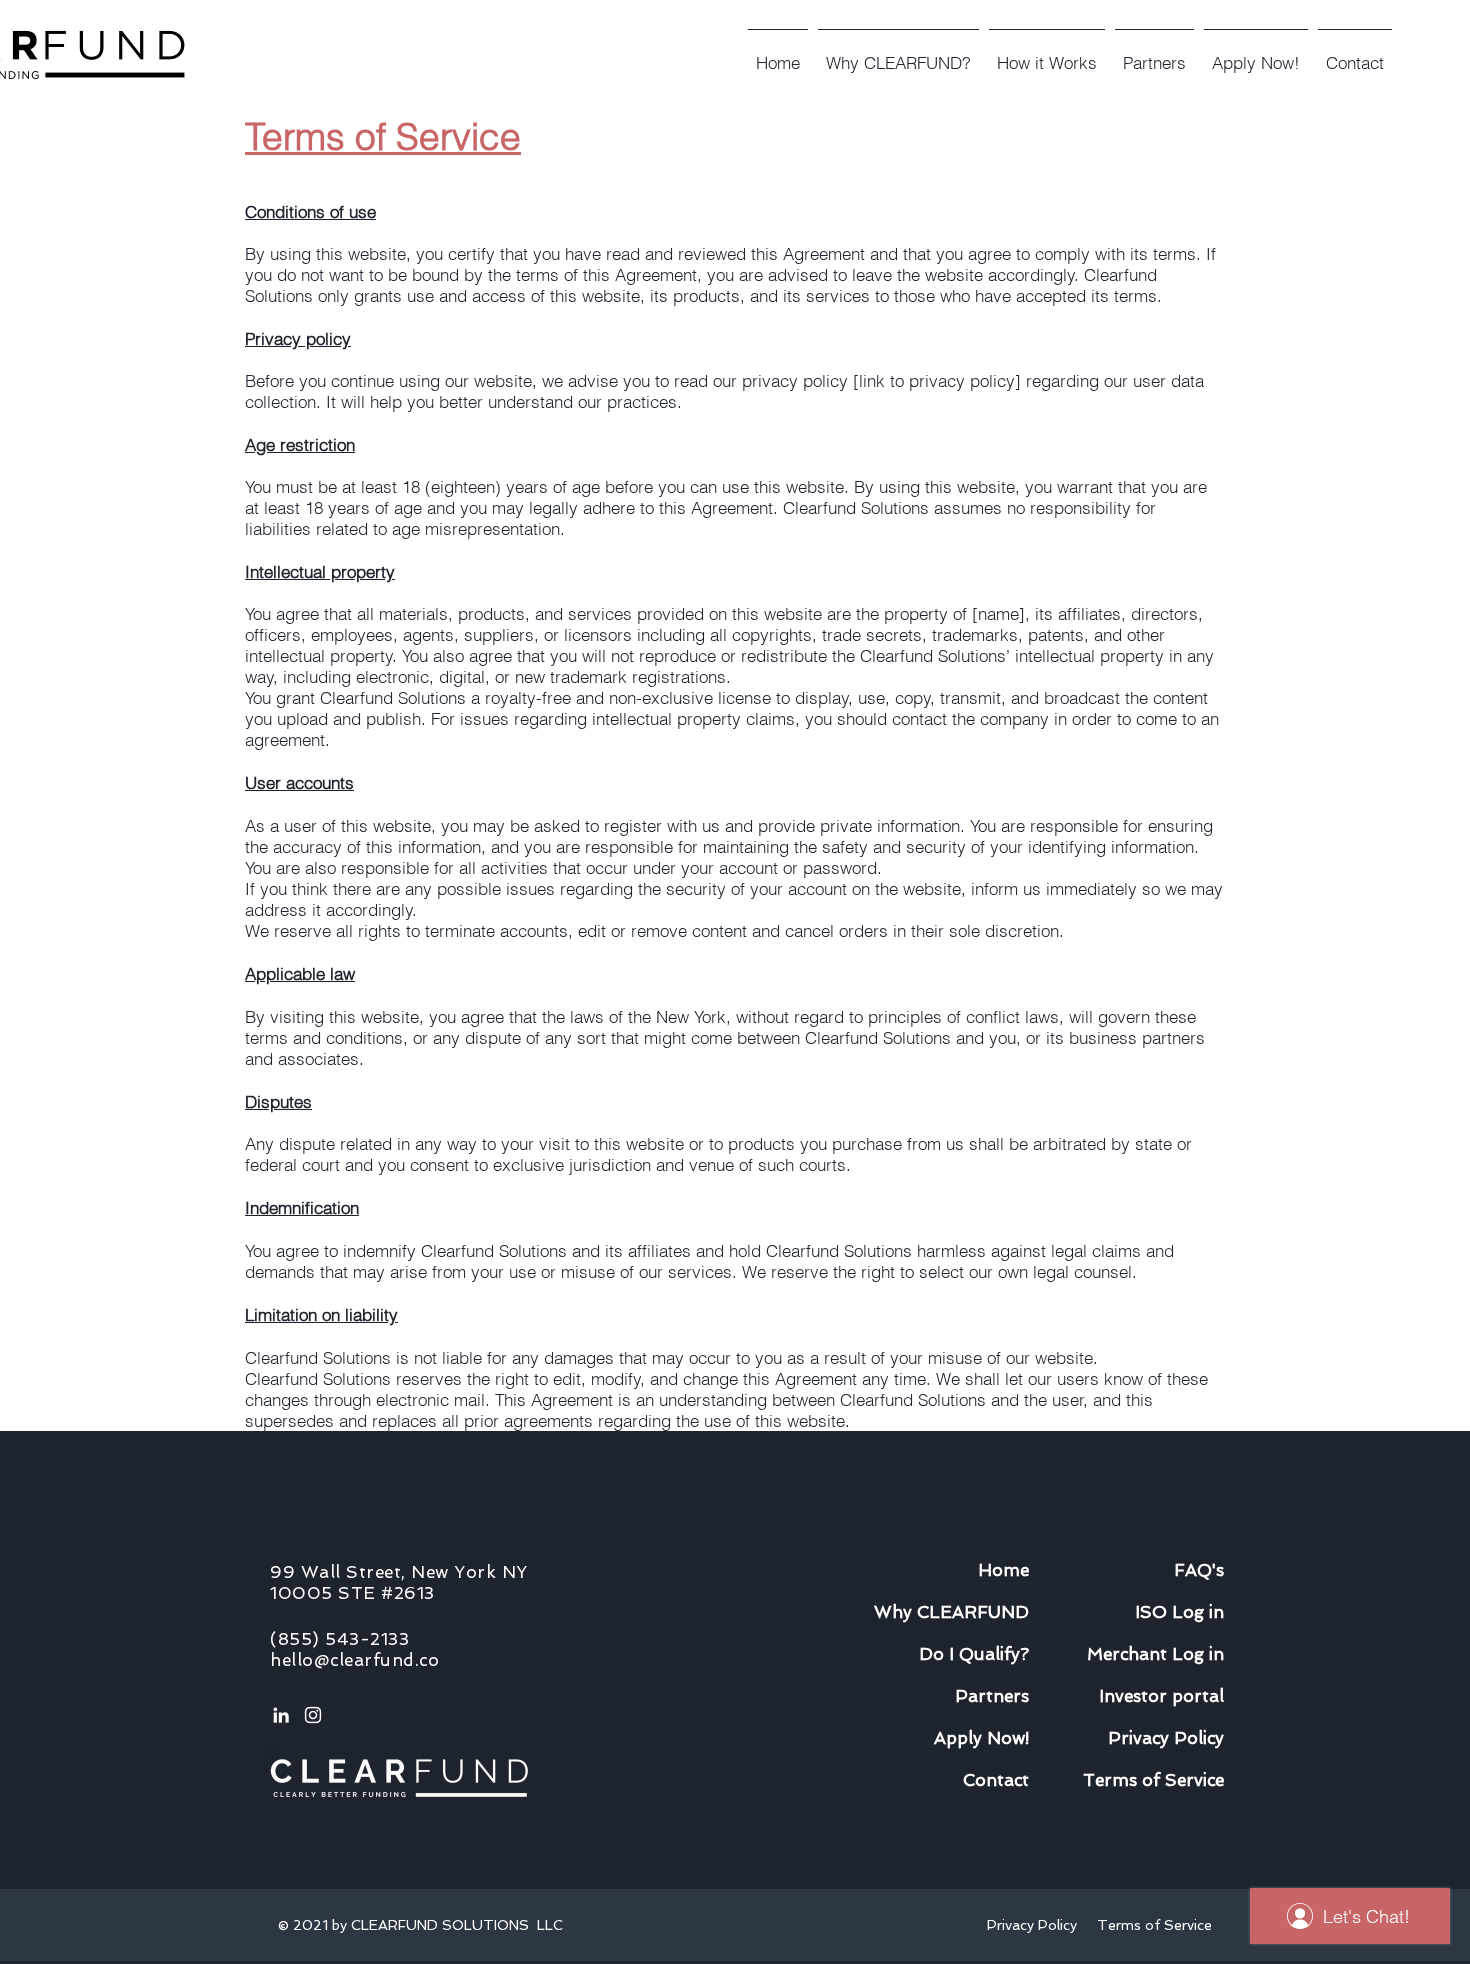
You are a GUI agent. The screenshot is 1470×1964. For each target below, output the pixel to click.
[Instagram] (313, 1715)
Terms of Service (1154, 1925)
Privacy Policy (1036, 1925)
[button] (1047, 54)
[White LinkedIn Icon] (281, 1715)
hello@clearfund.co (354, 1660)
